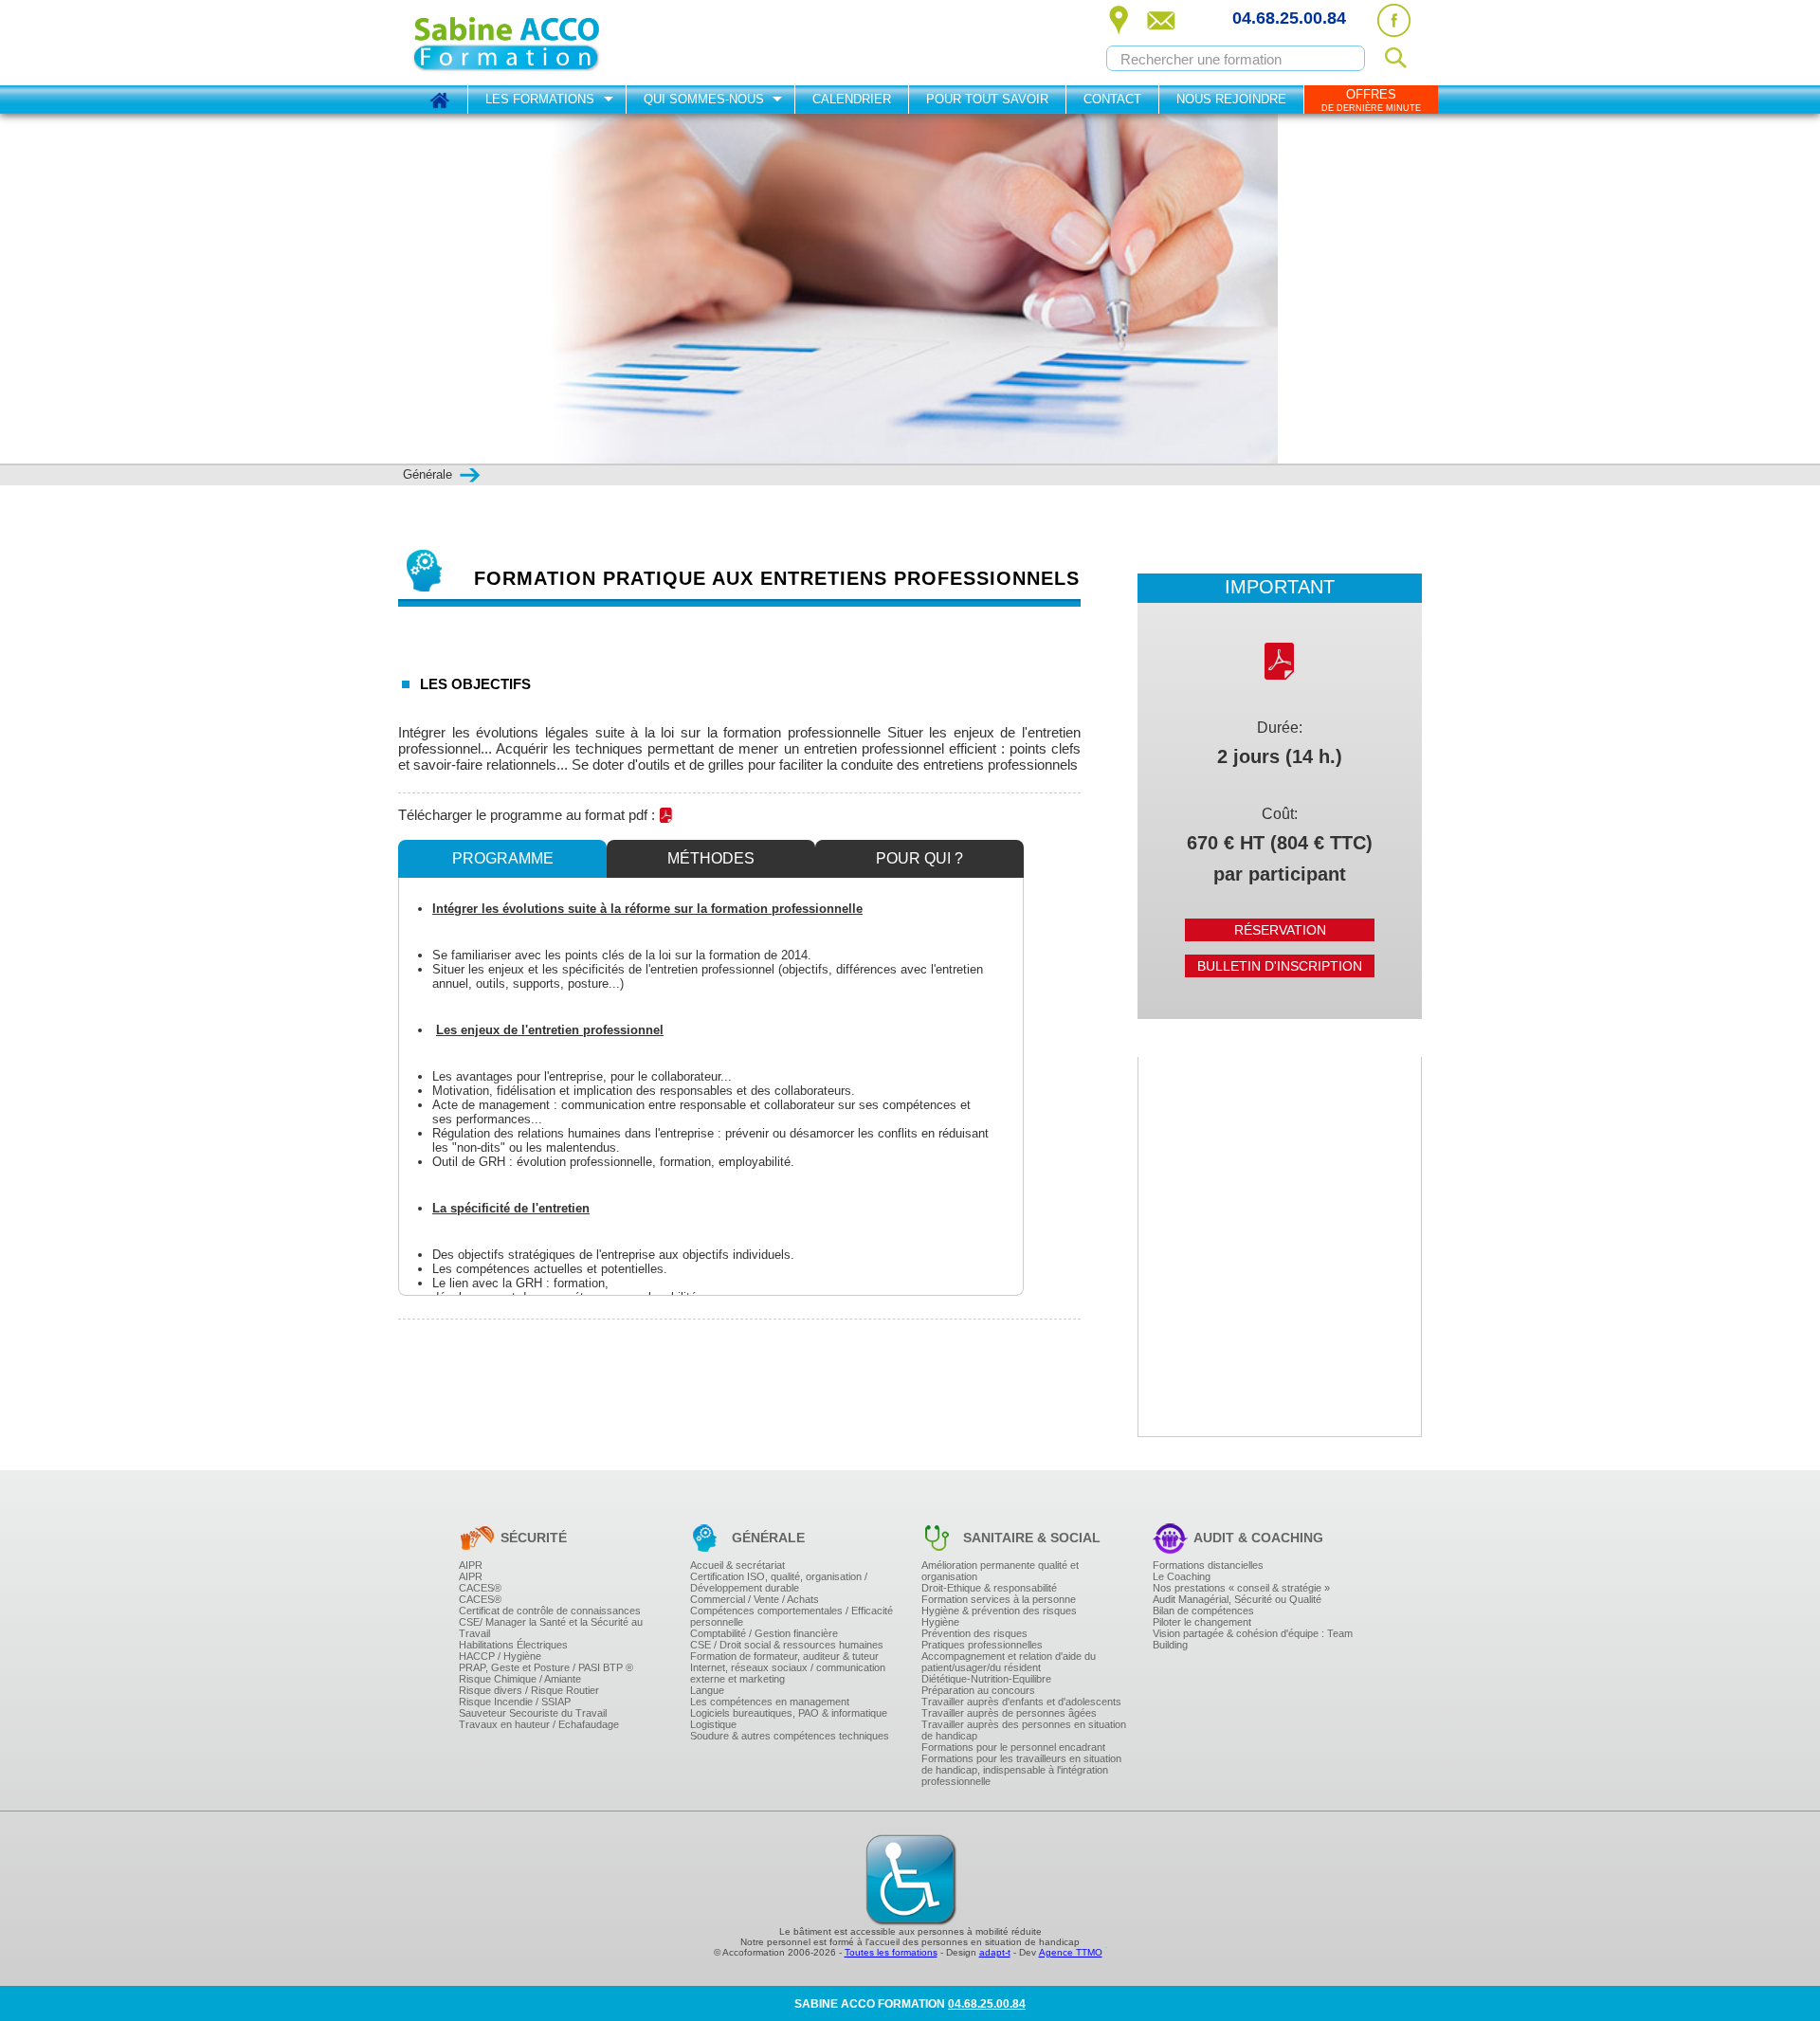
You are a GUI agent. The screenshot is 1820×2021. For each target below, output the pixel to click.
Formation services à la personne (999, 1599)
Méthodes (711, 858)
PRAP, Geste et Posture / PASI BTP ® (546, 1667)
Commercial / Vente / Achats (755, 1599)
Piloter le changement (1202, 1622)
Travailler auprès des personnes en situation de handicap (1024, 1730)
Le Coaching (1182, 1576)
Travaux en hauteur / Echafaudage (539, 1724)
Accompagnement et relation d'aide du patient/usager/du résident (1009, 1662)
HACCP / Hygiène (500, 1656)
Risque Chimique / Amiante (520, 1679)
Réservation (1280, 930)
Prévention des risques (974, 1633)
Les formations (540, 99)
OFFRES (1371, 100)
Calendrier (852, 99)
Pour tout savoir (987, 99)
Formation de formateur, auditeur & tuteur (784, 1656)
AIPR (471, 1565)
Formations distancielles (1208, 1565)
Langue (707, 1690)
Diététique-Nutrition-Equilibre (986, 1679)
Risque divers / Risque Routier (529, 1690)
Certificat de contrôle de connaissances (550, 1611)
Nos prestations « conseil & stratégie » (1241, 1588)
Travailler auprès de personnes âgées (1009, 1713)
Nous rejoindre (1231, 99)
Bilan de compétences (1203, 1611)
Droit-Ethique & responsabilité (989, 1588)
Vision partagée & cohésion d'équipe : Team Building (1253, 1639)
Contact (1112, 99)
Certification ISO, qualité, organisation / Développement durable (779, 1582)
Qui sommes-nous (704, 99)
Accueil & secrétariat (737, 1565)
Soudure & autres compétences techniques (790, 1736)
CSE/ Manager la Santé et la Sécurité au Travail (551, 1628)
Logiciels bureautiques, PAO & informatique (789, 1713)
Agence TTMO (1071, 1952)
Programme (503, 858)
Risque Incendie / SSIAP (515, 1702)
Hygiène (940, 1622)
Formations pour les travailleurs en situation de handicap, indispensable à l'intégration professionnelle (1021, 1770)
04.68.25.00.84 (1289, 18)
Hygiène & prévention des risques (999, 1611)
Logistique (713, 1724)
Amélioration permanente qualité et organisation (1000, 1571)
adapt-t (995, 1952)
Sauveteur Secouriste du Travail (533, 1713)
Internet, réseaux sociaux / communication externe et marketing (788, 1673)
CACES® (480, 1588)
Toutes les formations (891, 1952)
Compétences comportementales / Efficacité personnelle (792, 1616)
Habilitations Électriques (513, 1645)
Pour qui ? (919, 858)
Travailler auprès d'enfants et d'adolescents (1021, 1702)
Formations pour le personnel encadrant (1013, 1747)
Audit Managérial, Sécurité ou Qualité (1237, 1599)
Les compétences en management (770, 1702)
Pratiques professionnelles (982, 1645)
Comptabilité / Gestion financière (764, 1633)
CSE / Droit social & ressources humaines (787, 1645)
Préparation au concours (978, 1690)
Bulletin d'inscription (1280, 966)
